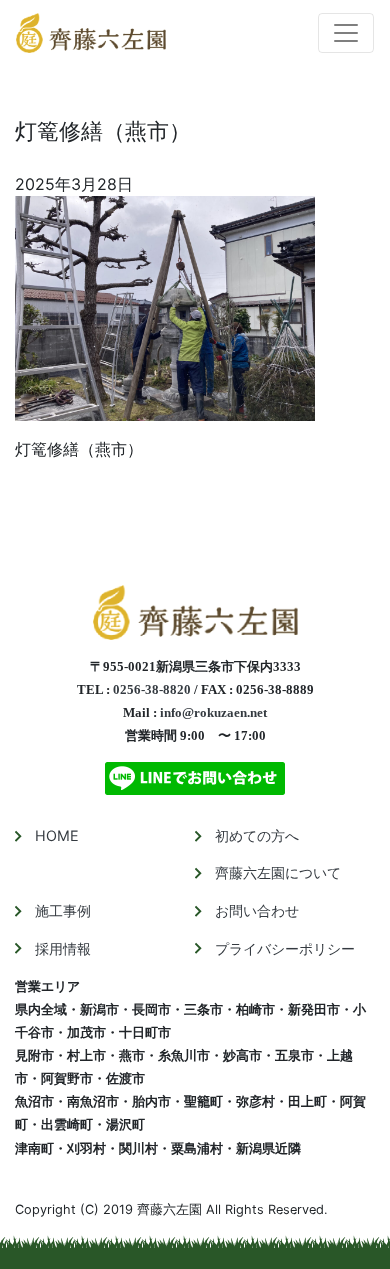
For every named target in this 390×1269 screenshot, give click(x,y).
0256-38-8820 (152, 690)
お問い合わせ (257, 910)
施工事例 (63, 910)
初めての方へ (257, 835)
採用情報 (63, 948)
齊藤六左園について (278, 872)
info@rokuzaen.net (213, 713)
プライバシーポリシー (285, 948)
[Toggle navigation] (346, 33)
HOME (57, 835)
